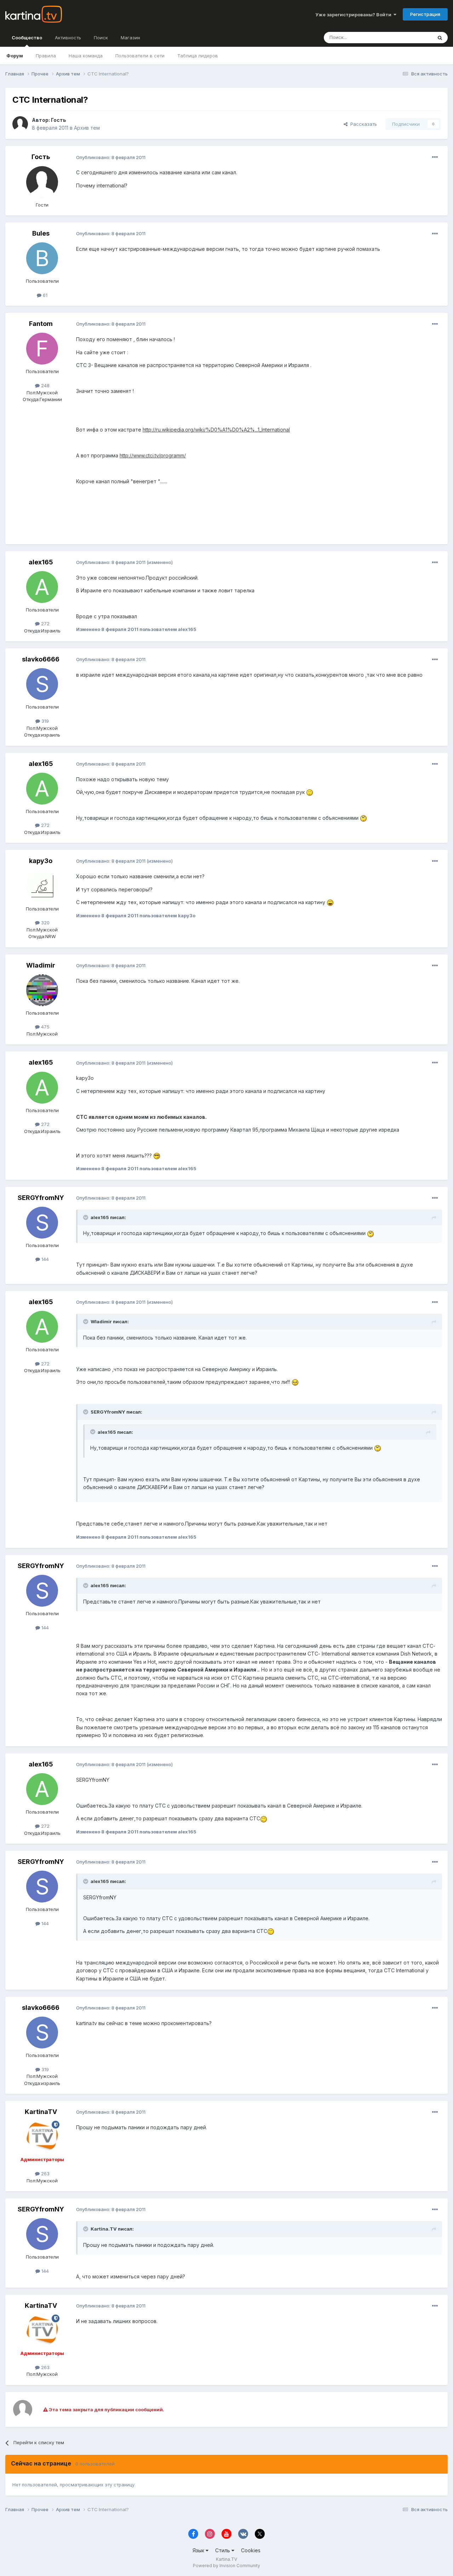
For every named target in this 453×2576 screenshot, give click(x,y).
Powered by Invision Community (226, 2566)
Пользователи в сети (140, 56)
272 (45, 624)
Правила (46, 56)
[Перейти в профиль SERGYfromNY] (42, 1223)
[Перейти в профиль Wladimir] (42, 990)
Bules (41, 233)
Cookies (251, 2550)
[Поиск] (440, 38)
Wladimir (41, 965)
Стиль (223, 2550)
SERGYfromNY (41, 1198)
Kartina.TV (226, 2559)
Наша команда (86, 56)
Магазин (130, 38)
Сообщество (27, 38)
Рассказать (362, 124)
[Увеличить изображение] (310, 792)
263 (45, 2174)
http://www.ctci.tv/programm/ (153, 455)
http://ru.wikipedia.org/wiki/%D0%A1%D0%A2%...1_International (216, 430)
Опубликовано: (111, 157)
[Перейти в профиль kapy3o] (42, 886)
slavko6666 (41, 659)
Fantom (41, 324)
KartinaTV (41, 2112)
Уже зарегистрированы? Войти (354, 15)
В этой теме (410, 37)
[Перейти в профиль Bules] (42, 258)
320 (45, 923)
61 (44, 295)
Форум (15, 56)
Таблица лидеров (198, 56)
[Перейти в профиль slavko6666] (42, 684)
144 (44, 1259)
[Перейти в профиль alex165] (42, 587)
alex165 (41, 562)
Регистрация (425, 14)
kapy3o (41, 861)
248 (45, 385)
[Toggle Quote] (86, 1217)
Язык (199, 2550)
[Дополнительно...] (435, 157)
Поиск (101, 38)
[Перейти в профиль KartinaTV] (42, 2137)
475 (45, 1027)
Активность (68, 38)
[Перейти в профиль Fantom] (42, 349)
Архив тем (87, 128)
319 (44, 721)
